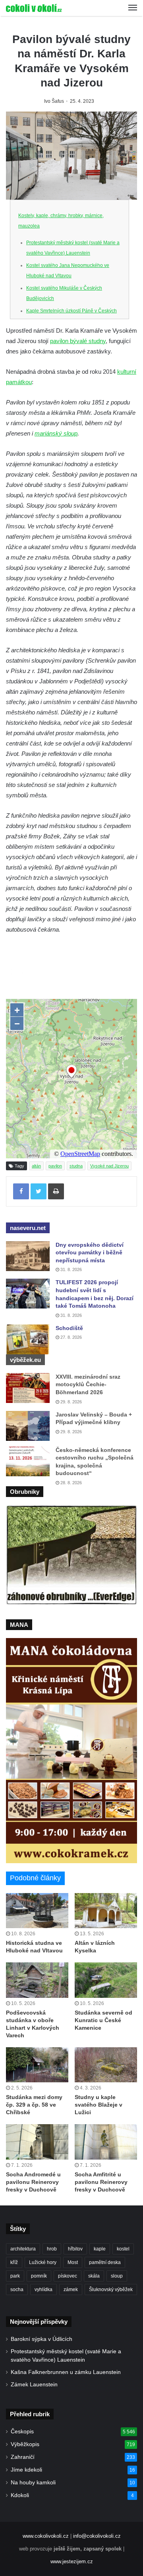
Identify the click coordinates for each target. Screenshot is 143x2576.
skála (94, 2276)
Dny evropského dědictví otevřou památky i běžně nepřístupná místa (90, 1253)
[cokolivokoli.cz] (34, 8)
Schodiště (69, 1328)
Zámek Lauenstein (34, 2385)
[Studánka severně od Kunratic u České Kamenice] (106, 1980)
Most (73, 2262)
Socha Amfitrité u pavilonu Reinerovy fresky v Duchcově (101, 2182)
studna (76, 1166)
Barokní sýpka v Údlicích (42, 2339)
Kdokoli (20, 2495)
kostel (123, 2249)
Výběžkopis (25, 2444)
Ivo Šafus (54, 101)
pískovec (68, 2276)
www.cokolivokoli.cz (46, 2536)
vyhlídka (43, 2290)
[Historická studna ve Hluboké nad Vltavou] (37, 1911)
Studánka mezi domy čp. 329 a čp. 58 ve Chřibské (34, 2105)
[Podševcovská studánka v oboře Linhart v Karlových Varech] (37, 1980)
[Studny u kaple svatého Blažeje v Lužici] (106, 2065)
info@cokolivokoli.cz (97, 2536)
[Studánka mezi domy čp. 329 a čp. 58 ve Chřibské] (37, 2065)
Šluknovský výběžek (111, 2290)
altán (36, 1166)
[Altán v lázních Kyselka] (106, 1911)
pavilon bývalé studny (78, 341)
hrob (52, 2249)
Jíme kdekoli (26, 2470)
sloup (117, 2276)
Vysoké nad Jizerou (109, 1166)
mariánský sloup (56, 433)
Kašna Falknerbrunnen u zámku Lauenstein (66, 2372)
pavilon (55, 1166)
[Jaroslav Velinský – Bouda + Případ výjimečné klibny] (28, 1426)
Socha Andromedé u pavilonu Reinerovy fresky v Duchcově (33, 2182)
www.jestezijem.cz (72, 2561)
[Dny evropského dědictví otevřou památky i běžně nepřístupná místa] (28, 1256)
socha (17, 2290)
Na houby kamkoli (33, 2483)
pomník (39, 2276)
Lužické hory (43, 2262)
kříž (14, 2262)
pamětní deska (105, 2262)
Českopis (22, 2432)
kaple (100, 2249)
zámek (71, 2290)
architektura (23, 2249)
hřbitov (75, 2249)
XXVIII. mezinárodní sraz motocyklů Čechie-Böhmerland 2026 (88, 1384)
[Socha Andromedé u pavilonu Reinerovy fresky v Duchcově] (37, 2142)
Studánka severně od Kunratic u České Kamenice (103, 2020)
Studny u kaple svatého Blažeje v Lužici (99, 2105)
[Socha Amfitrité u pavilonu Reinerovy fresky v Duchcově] (106, 2142)
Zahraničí (23, 2457)
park (15, 2276)
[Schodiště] (28, 1339)
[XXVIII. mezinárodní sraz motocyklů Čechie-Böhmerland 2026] (28, 1388)
